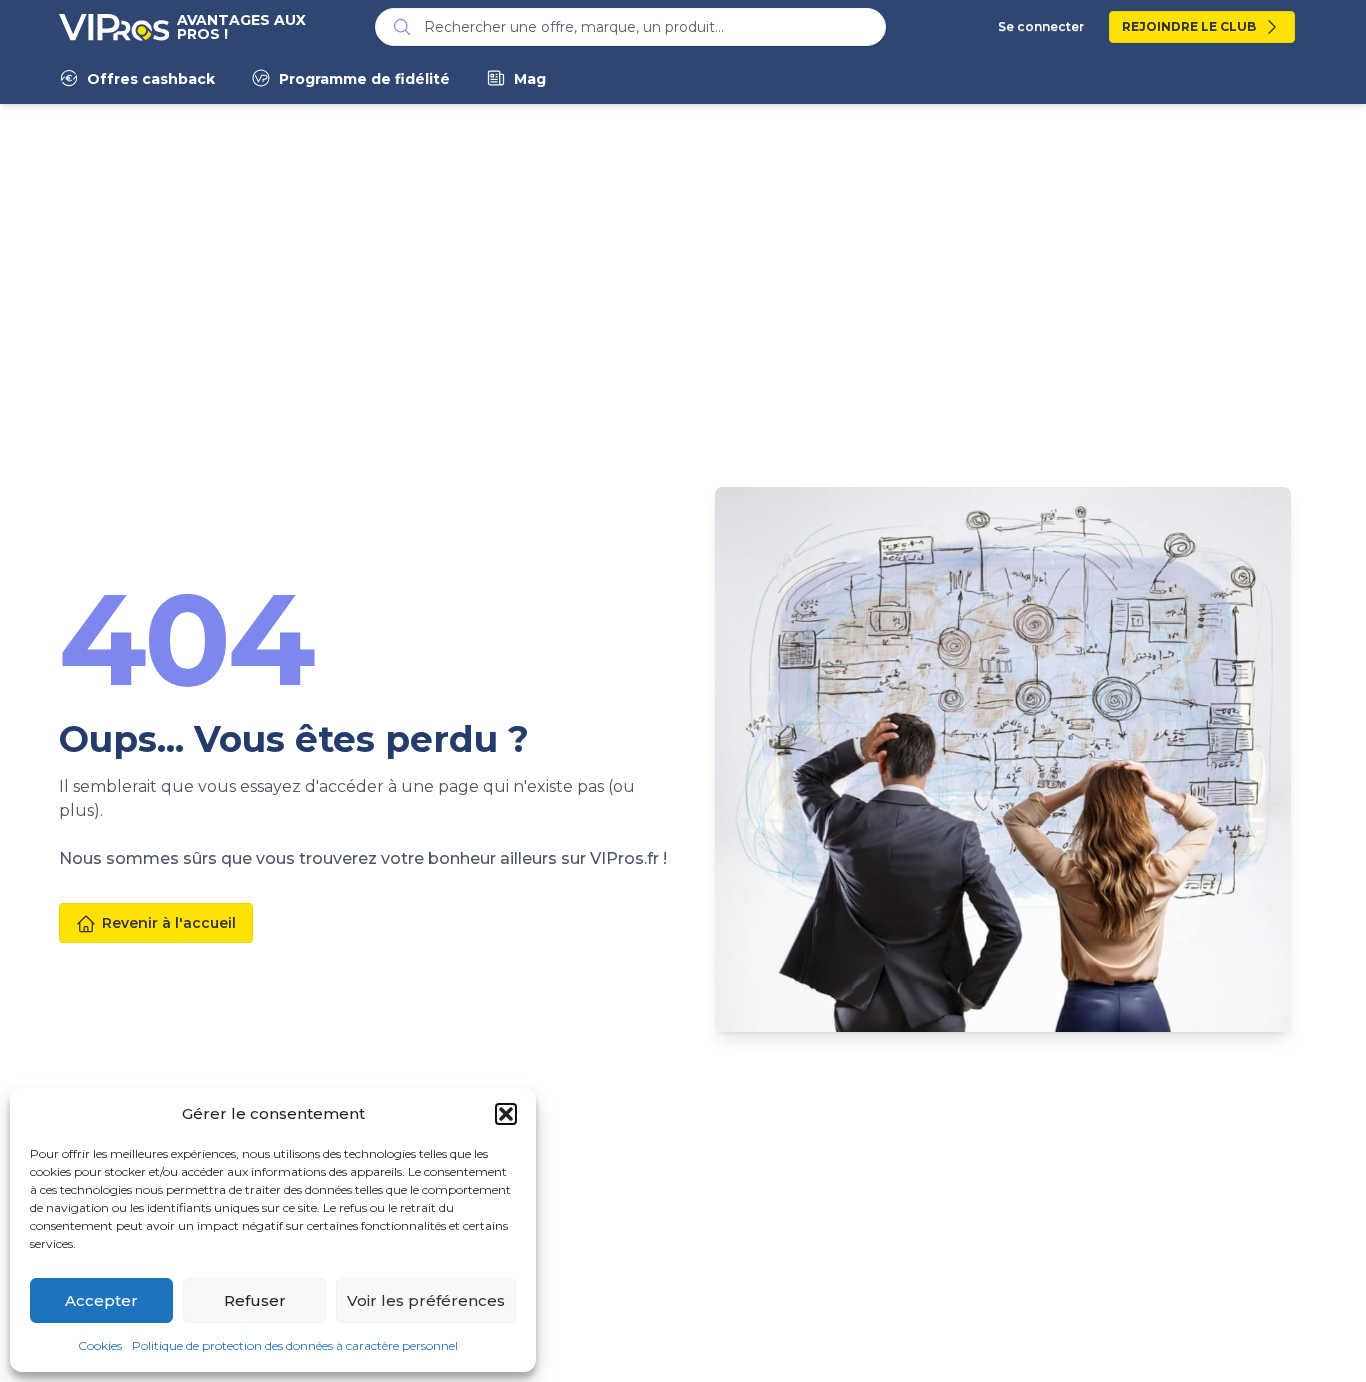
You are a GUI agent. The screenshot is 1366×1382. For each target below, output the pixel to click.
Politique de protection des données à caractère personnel (295, 1345)
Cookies (100, 1345)
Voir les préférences (426, 1300)
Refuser (255, 1300)
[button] (506, 1114)
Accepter (101, 1300)
